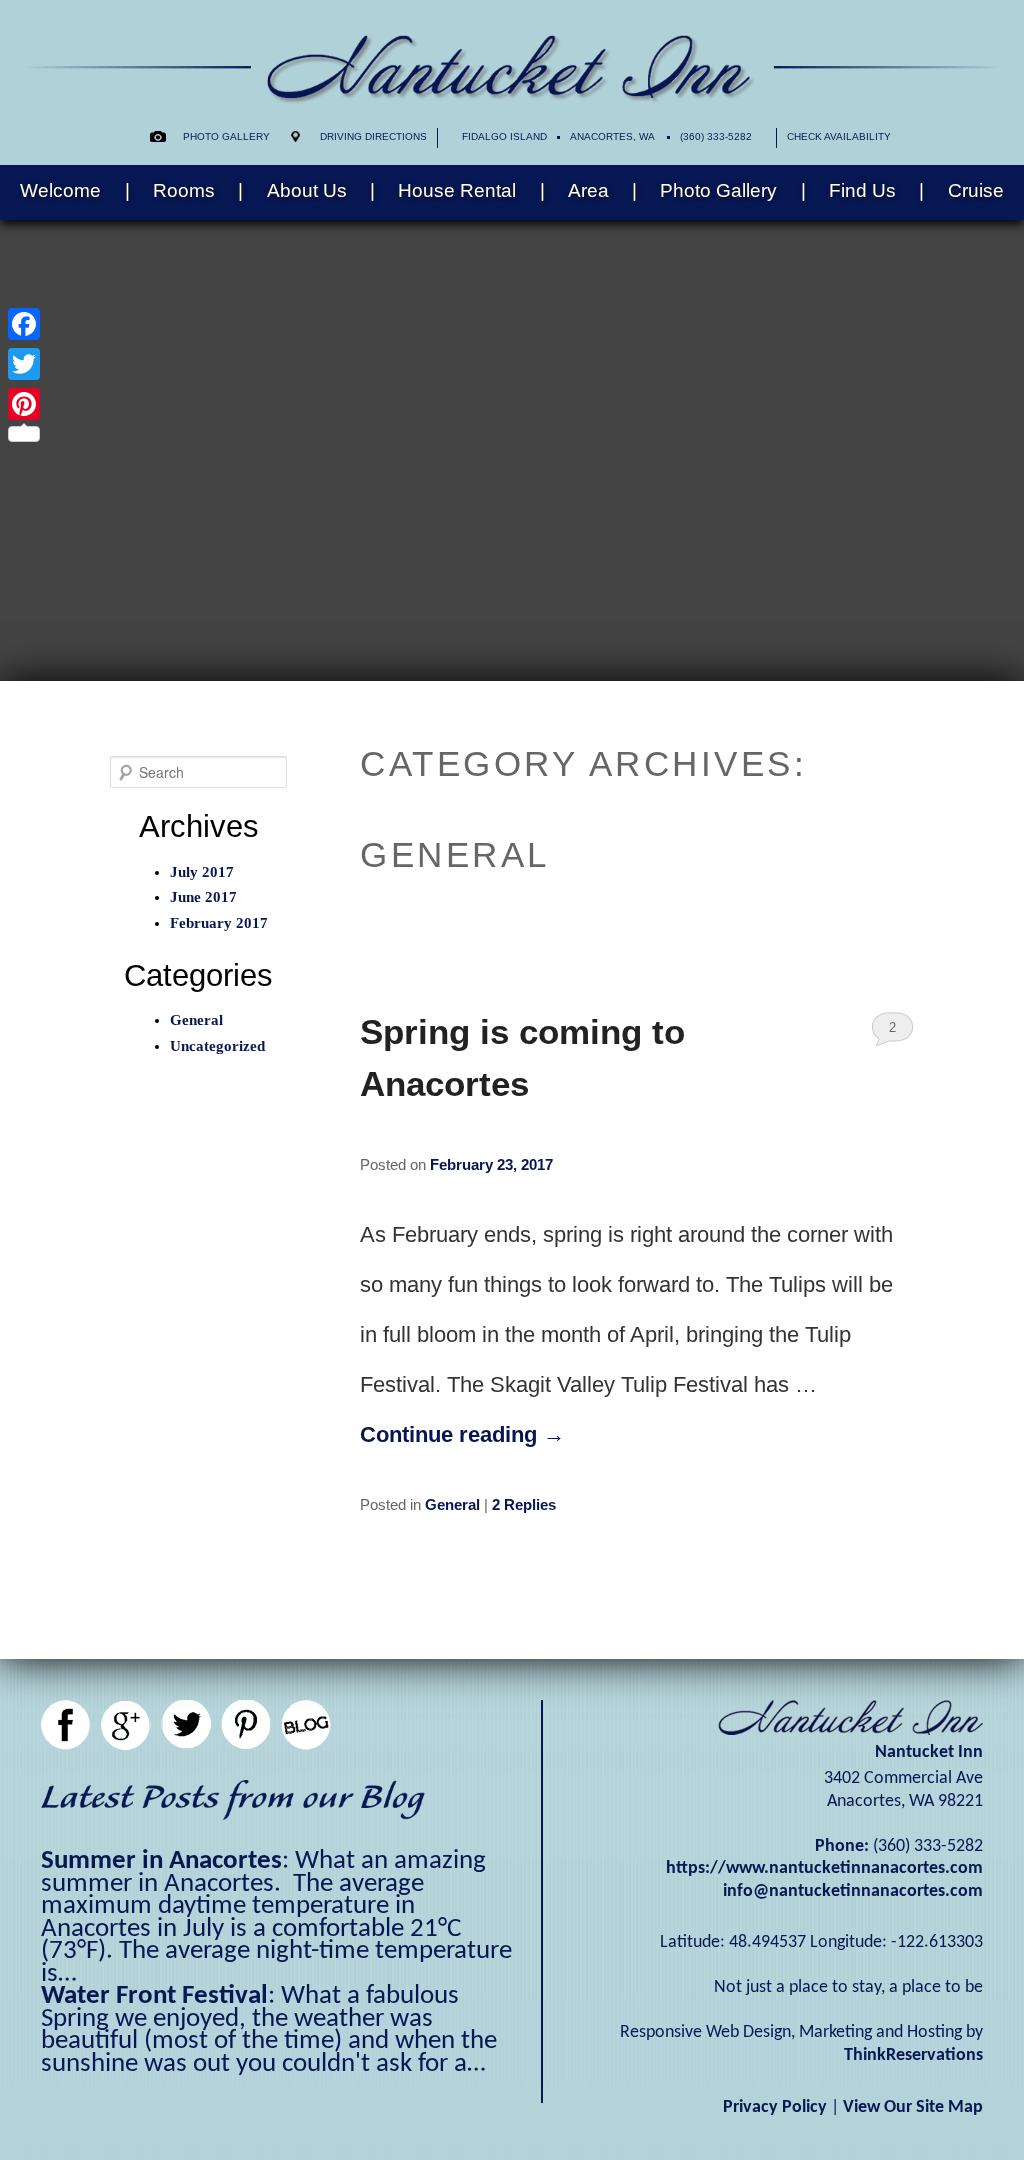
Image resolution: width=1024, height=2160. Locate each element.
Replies (524, 1504)
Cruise (976, 190)
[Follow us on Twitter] (186, 1725)
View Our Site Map (913, 2107)
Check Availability (839, 136)
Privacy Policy (775, 2107)
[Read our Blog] (306, 1725)
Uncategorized (217, 1046)
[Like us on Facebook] (66, 1725)
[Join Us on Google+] (126, 1725)
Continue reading (462, 1434)
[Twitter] (24, 364)
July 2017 (202, 872)
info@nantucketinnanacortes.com (853, 1891)
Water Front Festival (154, 1996)
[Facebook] (24, 324)
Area (588, 190)
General (452, 1504)
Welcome (60, 190)
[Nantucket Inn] (511, 96)
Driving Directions (373, 136)
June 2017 (203, 897)
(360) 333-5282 (716, 136)
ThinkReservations (913, 2055)
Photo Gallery (226, 136)
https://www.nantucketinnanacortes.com (824, 1868)
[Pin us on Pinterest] (246, 1725)
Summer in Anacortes (161, 1861)
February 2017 (219, 923)
